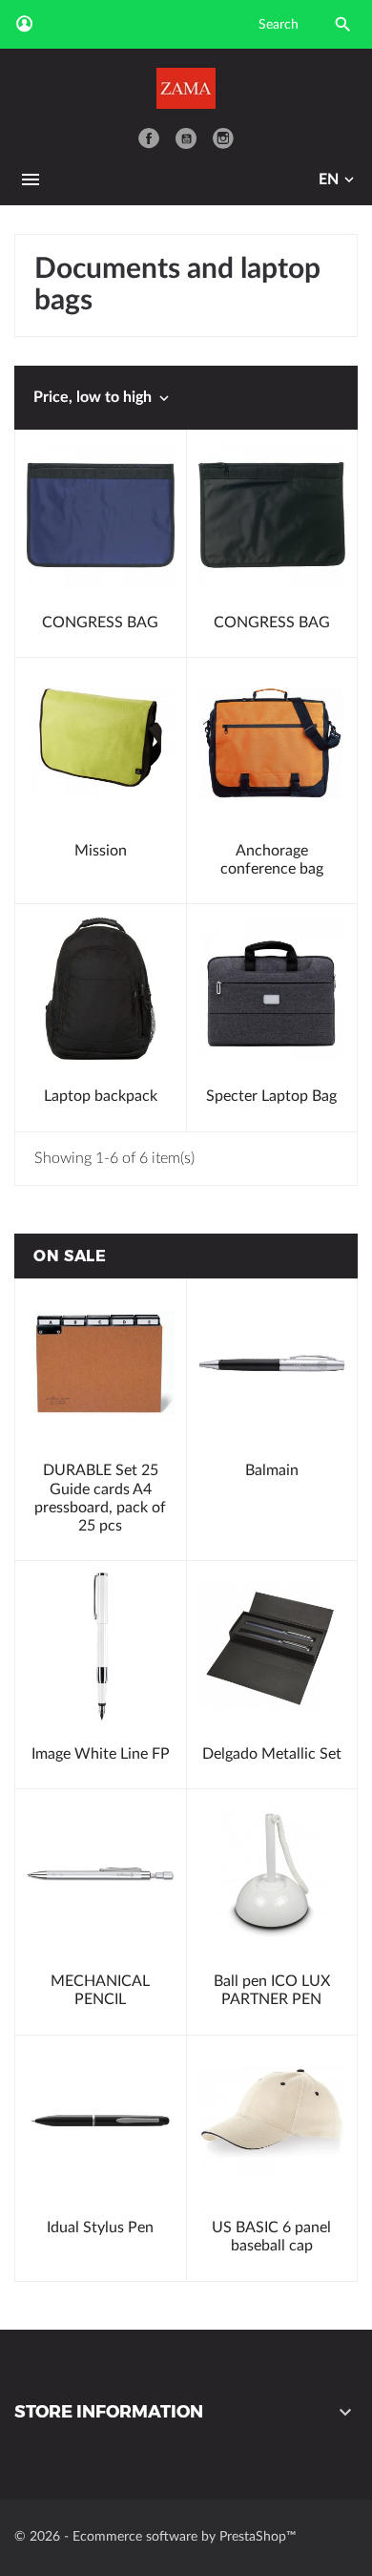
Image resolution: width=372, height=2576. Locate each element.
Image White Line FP (101, 1754)
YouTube (186, 138)
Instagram (223, 138)
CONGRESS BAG (100, 623)
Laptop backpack (101, 1096)
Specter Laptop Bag (271, 1096)
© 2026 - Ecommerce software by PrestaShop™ (155, 2537)
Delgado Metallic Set (272, 1754)
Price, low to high (103, 398)
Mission (101, 851)
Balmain (272, 1470)
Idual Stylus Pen (100, 2228)
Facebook (149, 138)
